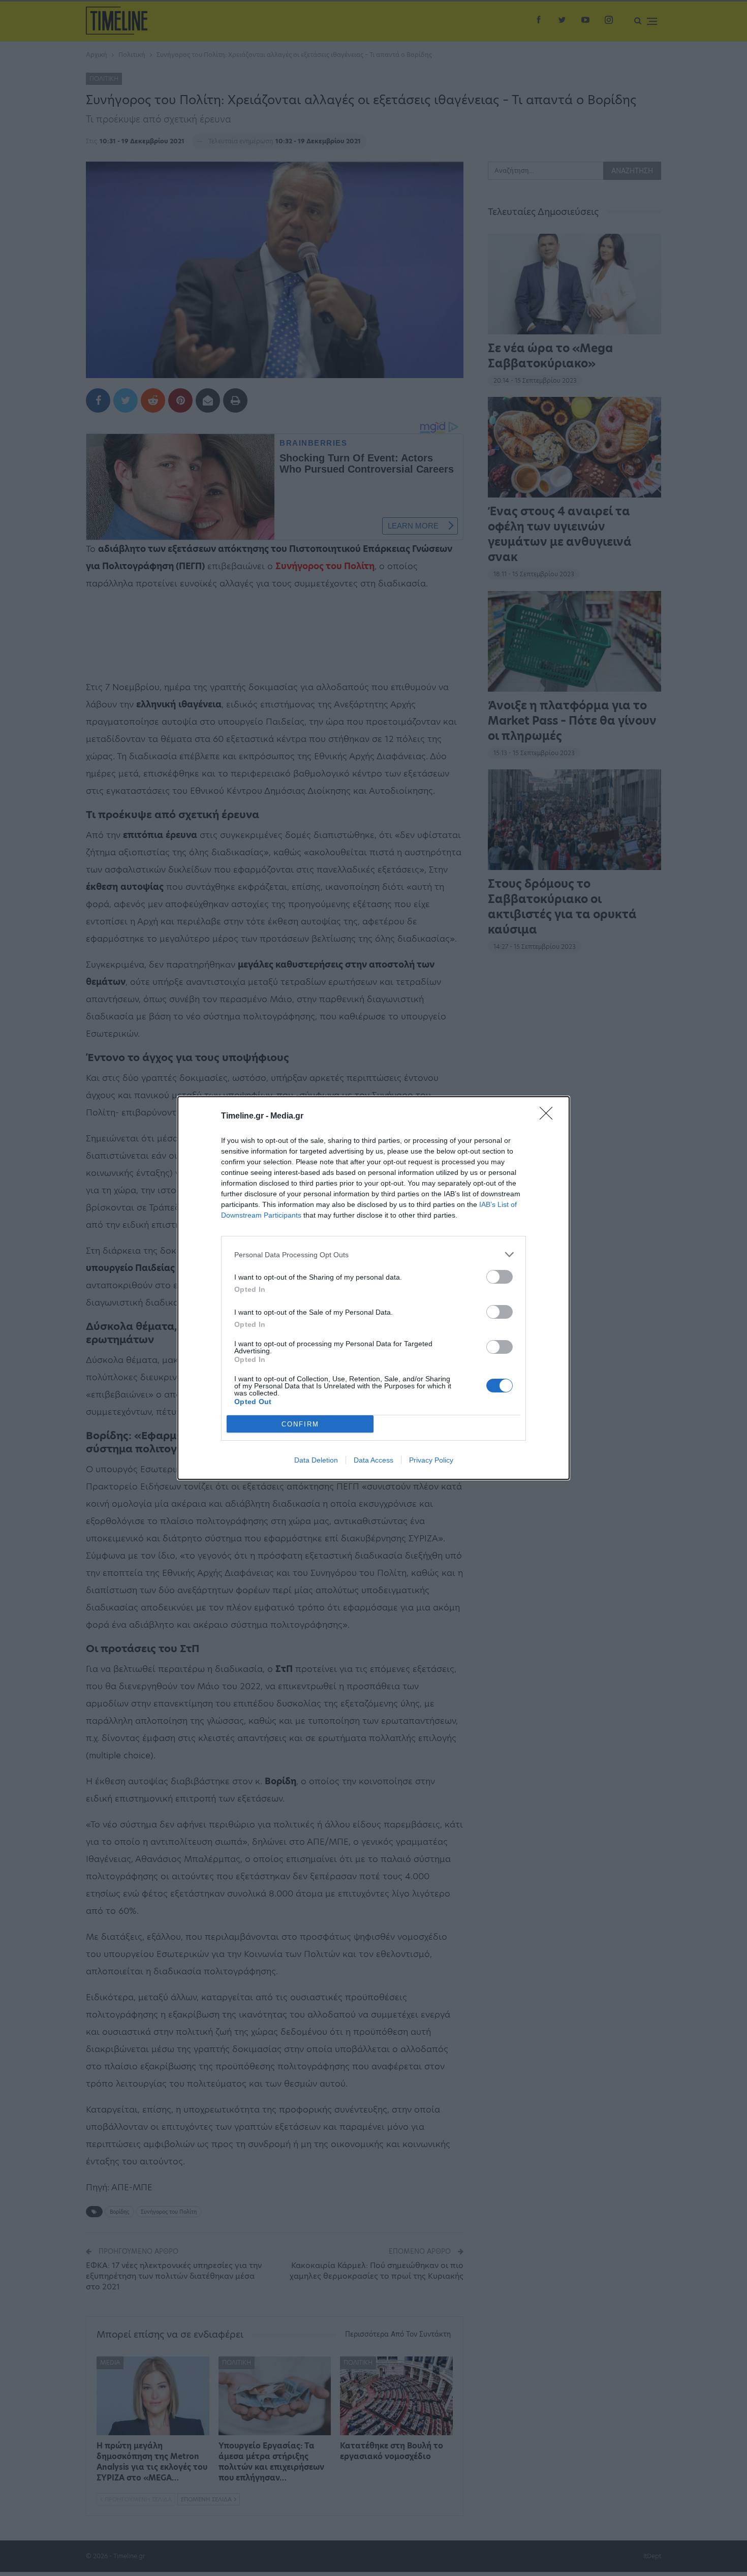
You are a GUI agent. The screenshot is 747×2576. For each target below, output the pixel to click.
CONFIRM (300, 1424)
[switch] (500, 1277)
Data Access (373, 1460)
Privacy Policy (431, 1460)
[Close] (549, 1116)
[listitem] (373, 1254)
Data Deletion (316, 1460)
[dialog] (373, 1288)
